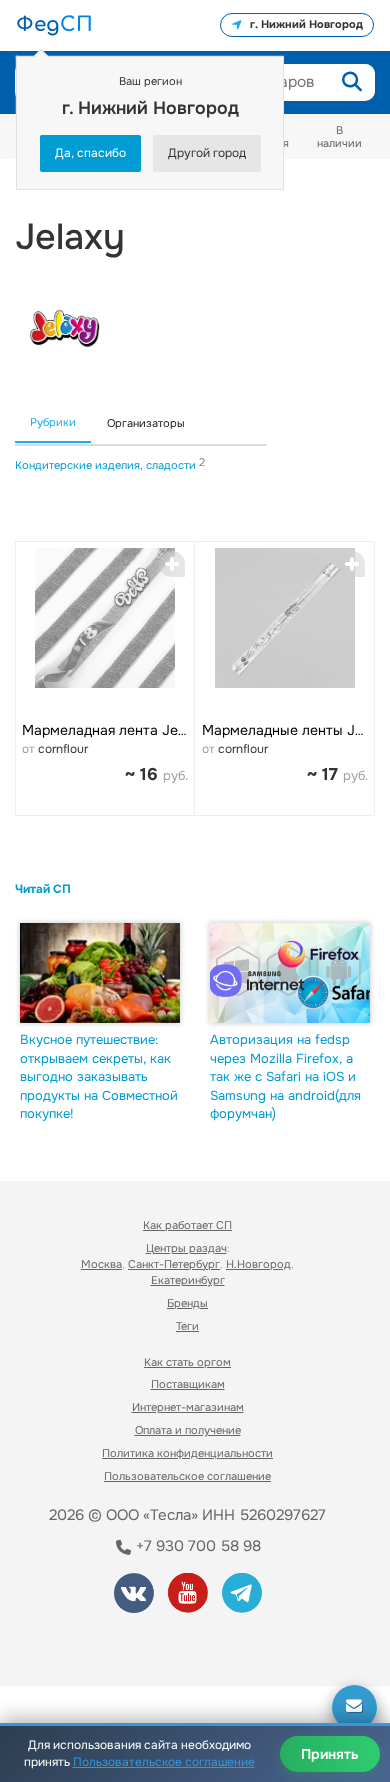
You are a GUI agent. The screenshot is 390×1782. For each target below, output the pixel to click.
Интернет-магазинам (188, 1407)
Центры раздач (186, 1248)
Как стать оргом (187, 1362)
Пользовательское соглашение (187, 1476)
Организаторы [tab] (146, 423)
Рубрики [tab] (53, 422)
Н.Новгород (258, 1264)
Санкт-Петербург (174, 1264)
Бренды (187, 1303)
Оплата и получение (188, 1430)
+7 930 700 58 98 (196, 1546)
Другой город (207, 153)
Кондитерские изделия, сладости (107, 465)
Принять (330, 1754)
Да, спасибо (90, 153)
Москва (101, 1264)
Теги (187, 1326)
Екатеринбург (188, 1280)
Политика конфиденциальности (187, 1453)
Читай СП (43, 889)
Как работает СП (187, 1225)
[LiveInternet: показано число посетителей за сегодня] (89, 1643)
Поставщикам (188, 1384)
